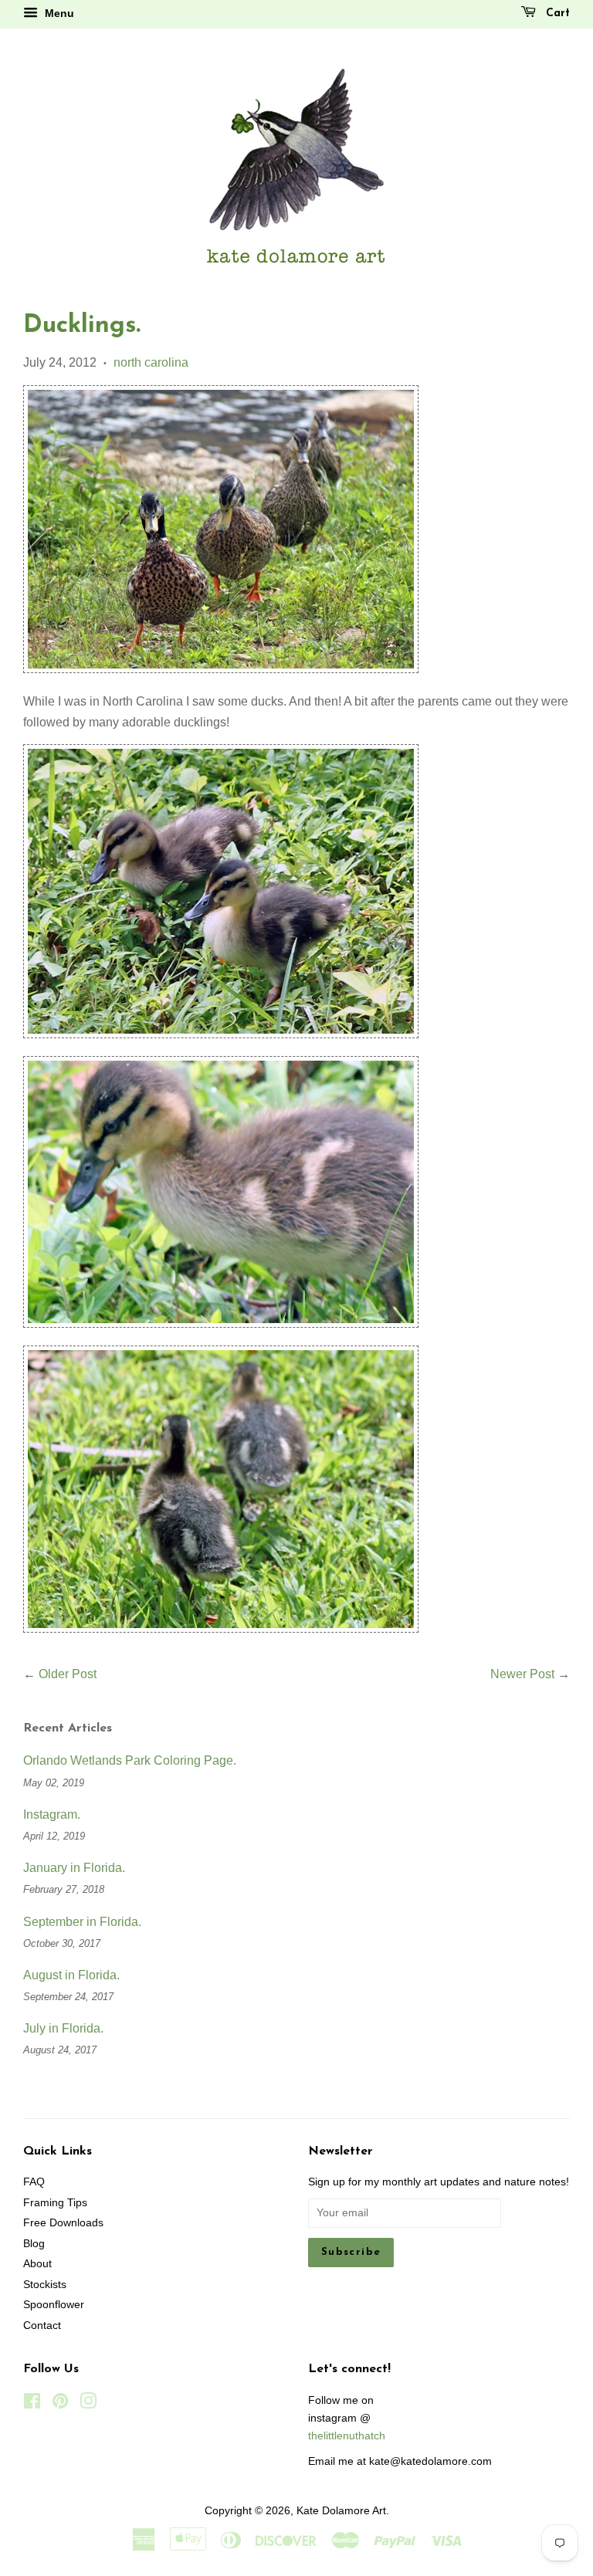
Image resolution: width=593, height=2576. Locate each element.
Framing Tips (55, 2203)
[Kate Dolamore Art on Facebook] (32, 2404)
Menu (58, 13)
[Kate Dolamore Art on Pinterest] (60, 2404)
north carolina (151, 362)
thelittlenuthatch (347, 2436)
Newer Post (522, 1674)
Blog (34, 2244)
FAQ (34, 2182)
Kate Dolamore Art (341, 2511)
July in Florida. (63, 2028)
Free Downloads (63, 2223)
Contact (42, 2326)
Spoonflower (54, 2305)
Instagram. (52, 1814)
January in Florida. (74, 1868)
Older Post (68, 1674)
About (37, 2264)
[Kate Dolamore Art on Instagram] (88, 2404)
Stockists (45, 2285)
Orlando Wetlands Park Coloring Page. (130, 1760)
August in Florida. (71, 1975)
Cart (556, 14)
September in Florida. (82, 1922)
